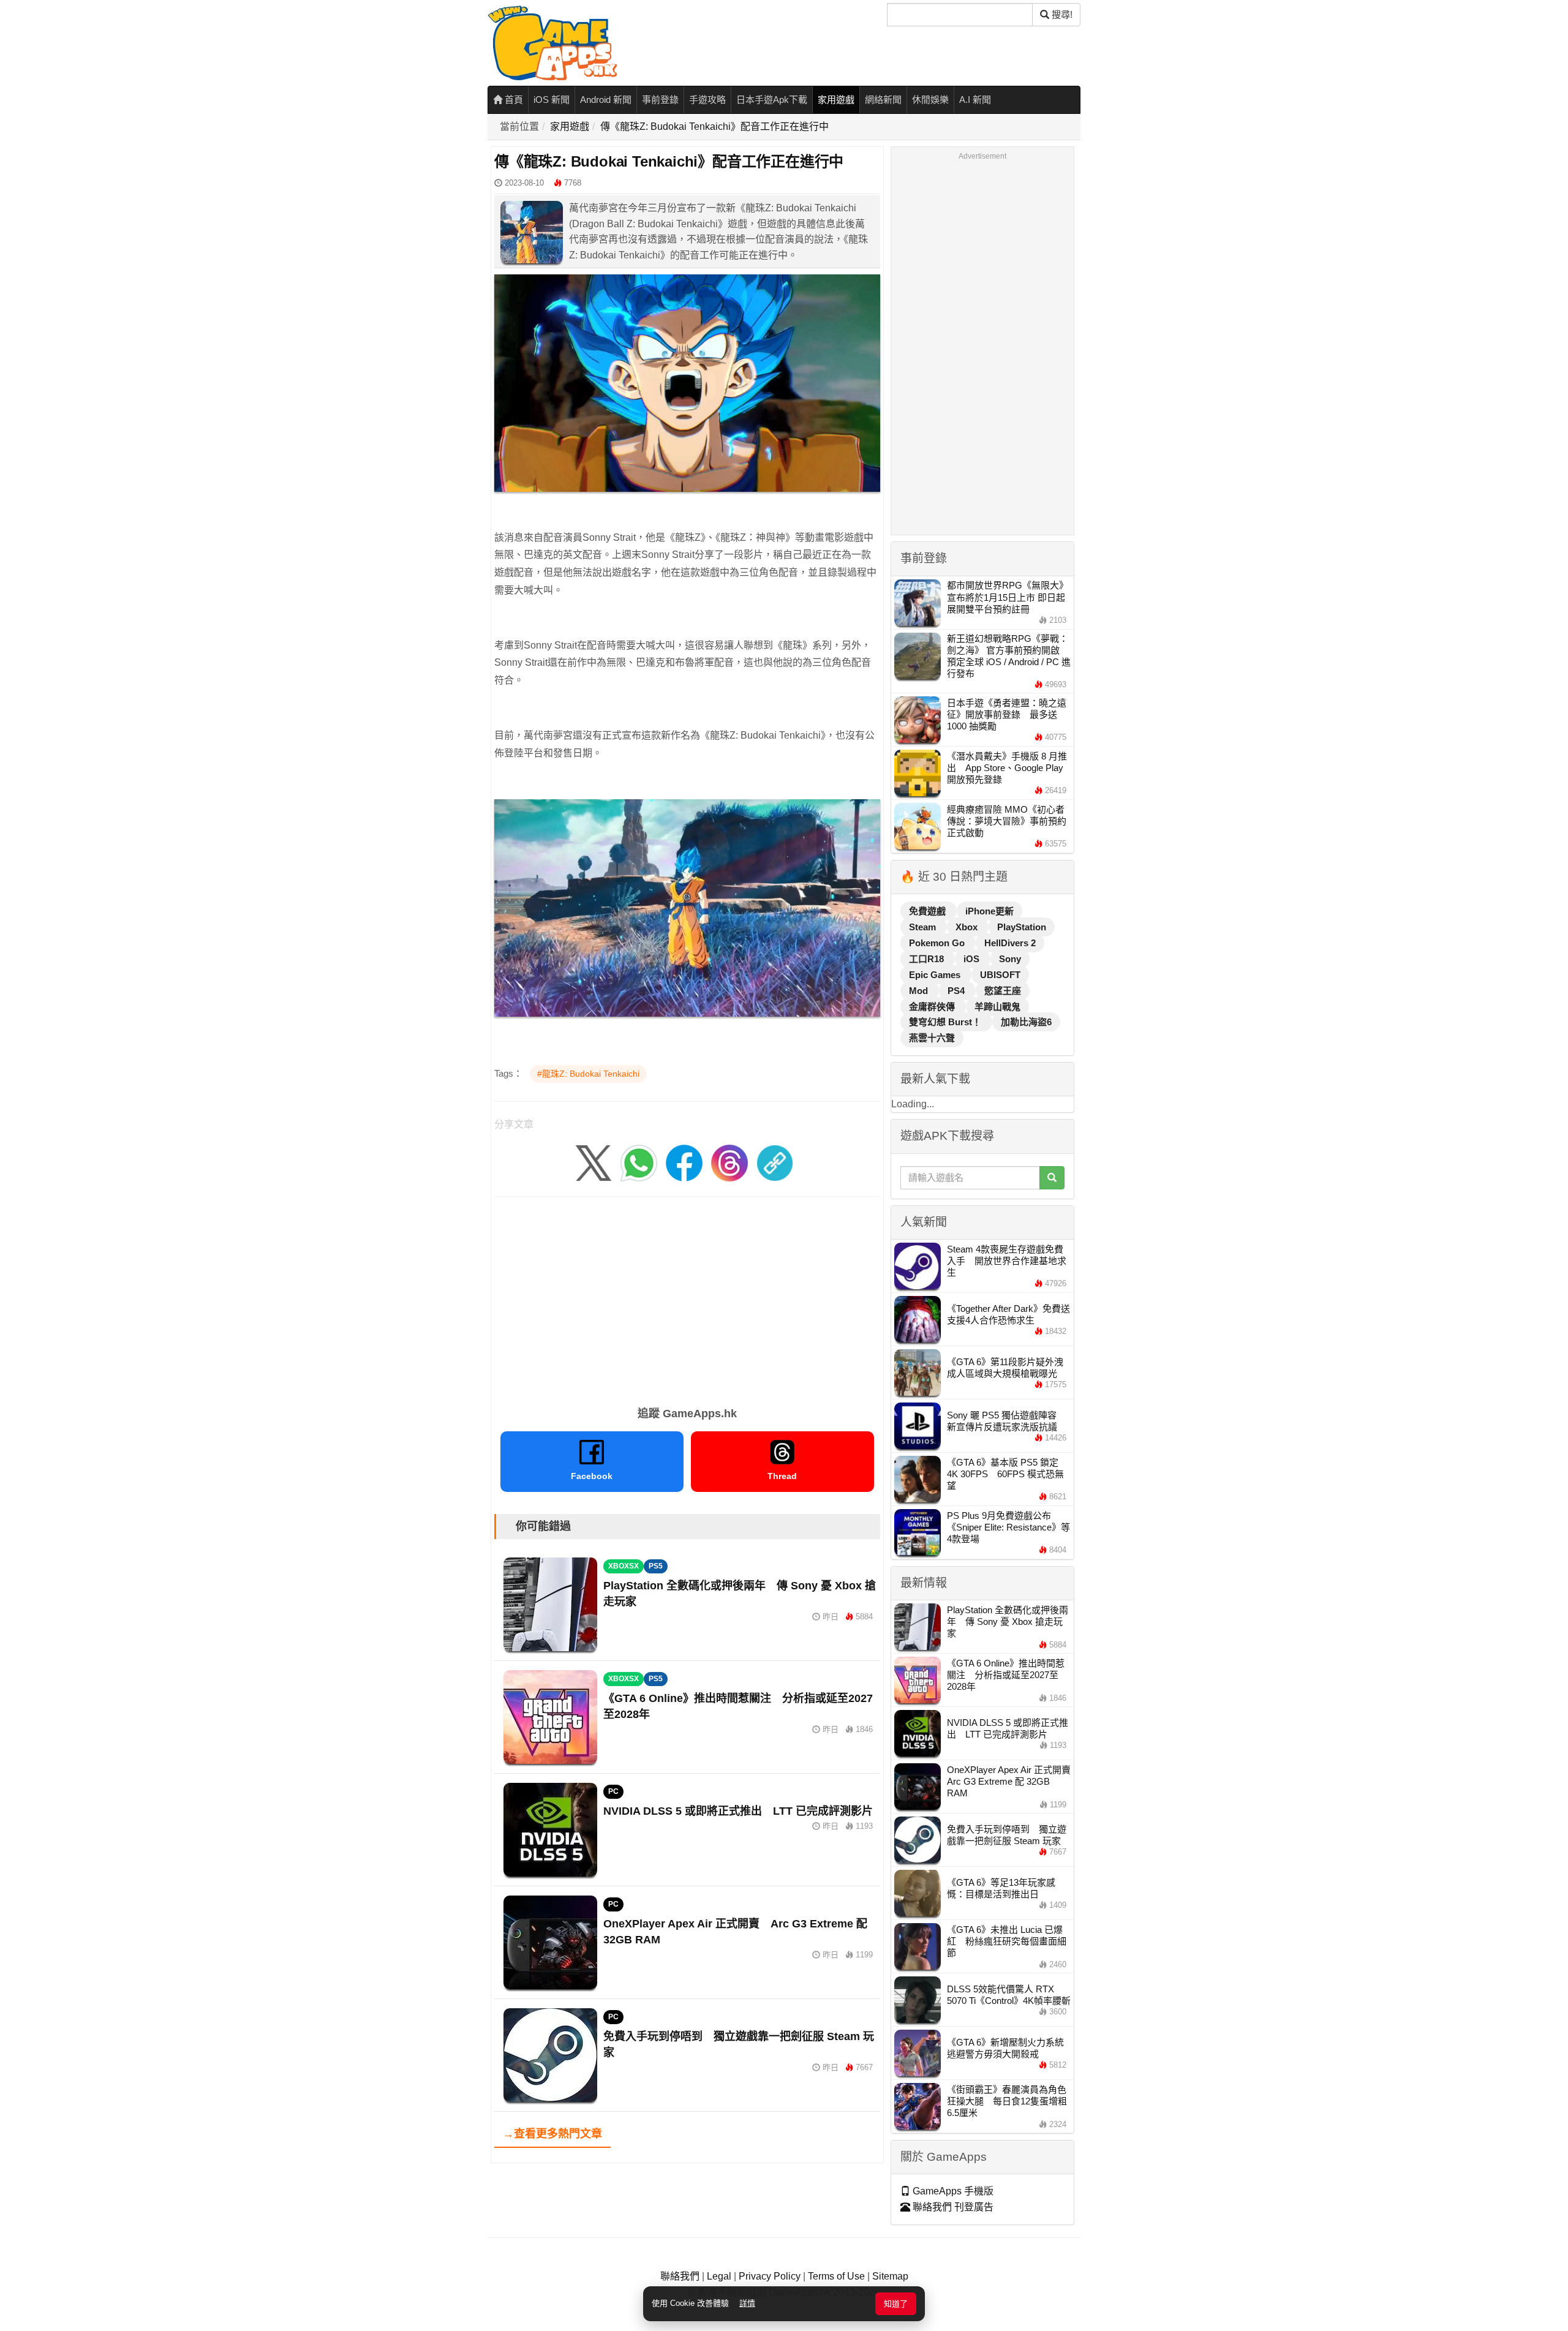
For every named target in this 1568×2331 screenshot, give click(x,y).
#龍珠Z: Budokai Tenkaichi (588, 1074)
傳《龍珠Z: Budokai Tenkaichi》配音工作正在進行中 (714, 126)
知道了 (896, 2304)
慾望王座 (1003, 991)
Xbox (968, 927)
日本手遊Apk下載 (772, 100)
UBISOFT (1000, 975)
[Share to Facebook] (684, 1162)
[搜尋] (1052, 1178)
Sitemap (890, 2276)
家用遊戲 (836, 100)
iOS (973, 959)
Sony (1010, 959)
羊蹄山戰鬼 (997, 1007)
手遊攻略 (707, 100)
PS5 (656, 1566)
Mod (920, 991)
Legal (719, 2276)
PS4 (957, 991)
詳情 (747, 2303)
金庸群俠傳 (933, 1007)
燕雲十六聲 (932, 1038)
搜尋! (1061, 14)
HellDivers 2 (1010, 943)
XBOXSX (624, 1566)
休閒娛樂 (930, 100)
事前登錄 (660, 100)
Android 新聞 (606, 100)
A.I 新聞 (975, 100)
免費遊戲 (929, 911)
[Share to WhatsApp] (639, 1162)
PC (613, 1791)
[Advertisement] (687, 1297)
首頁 (513, 100)
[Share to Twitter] (594, 1162)
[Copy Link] (775, 1162)
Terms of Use (836, 2276)
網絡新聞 (883, 100)
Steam (924, 927)
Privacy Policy (770, 2276)
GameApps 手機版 (952, 2191)
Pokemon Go (938, 943)
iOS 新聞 (552, 100)
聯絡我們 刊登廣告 (952, 2207)
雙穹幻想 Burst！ (946, 1022)
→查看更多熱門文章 (552, 2134)
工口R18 (928, 959)
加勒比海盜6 (1026, 1022)
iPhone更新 (989, 911)
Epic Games (936, 975)
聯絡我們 (680, 2276)
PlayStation (1022, 927)
